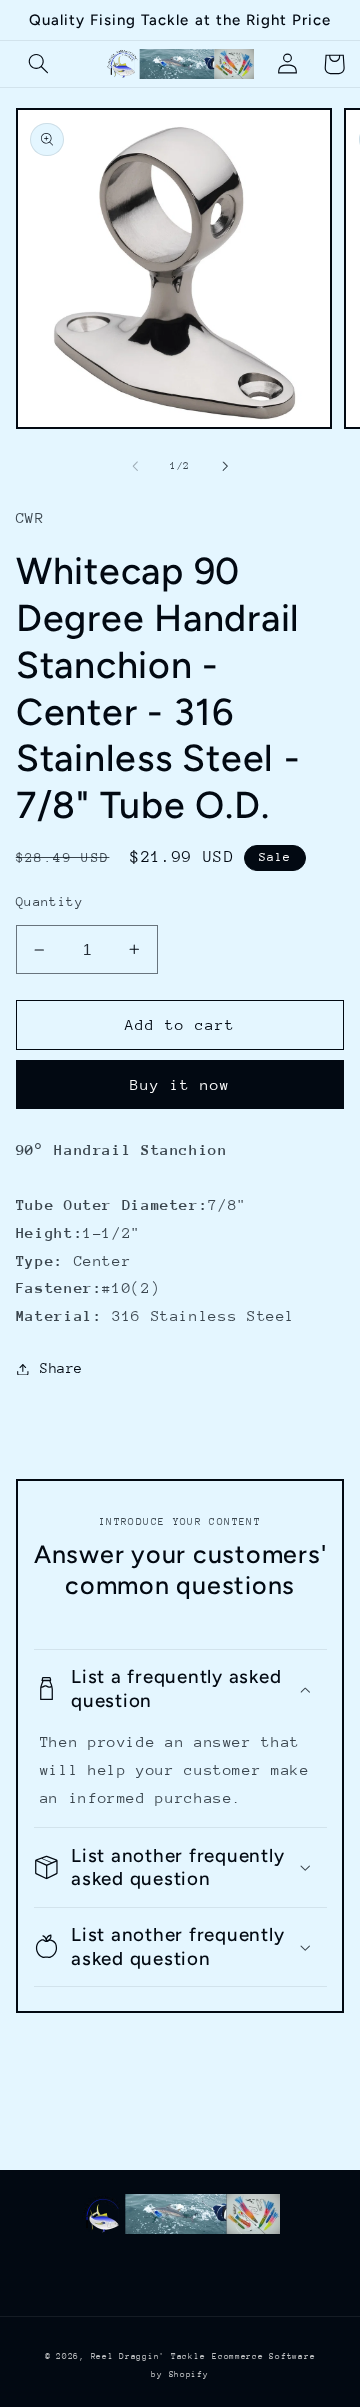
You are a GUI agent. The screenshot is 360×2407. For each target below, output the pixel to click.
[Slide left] (135, 466)
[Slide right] (225, 466)
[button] (39, 64)
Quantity (49, 901)
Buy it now (180, 1084)
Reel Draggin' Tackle (148, 2356)
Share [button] (61, 1368)
